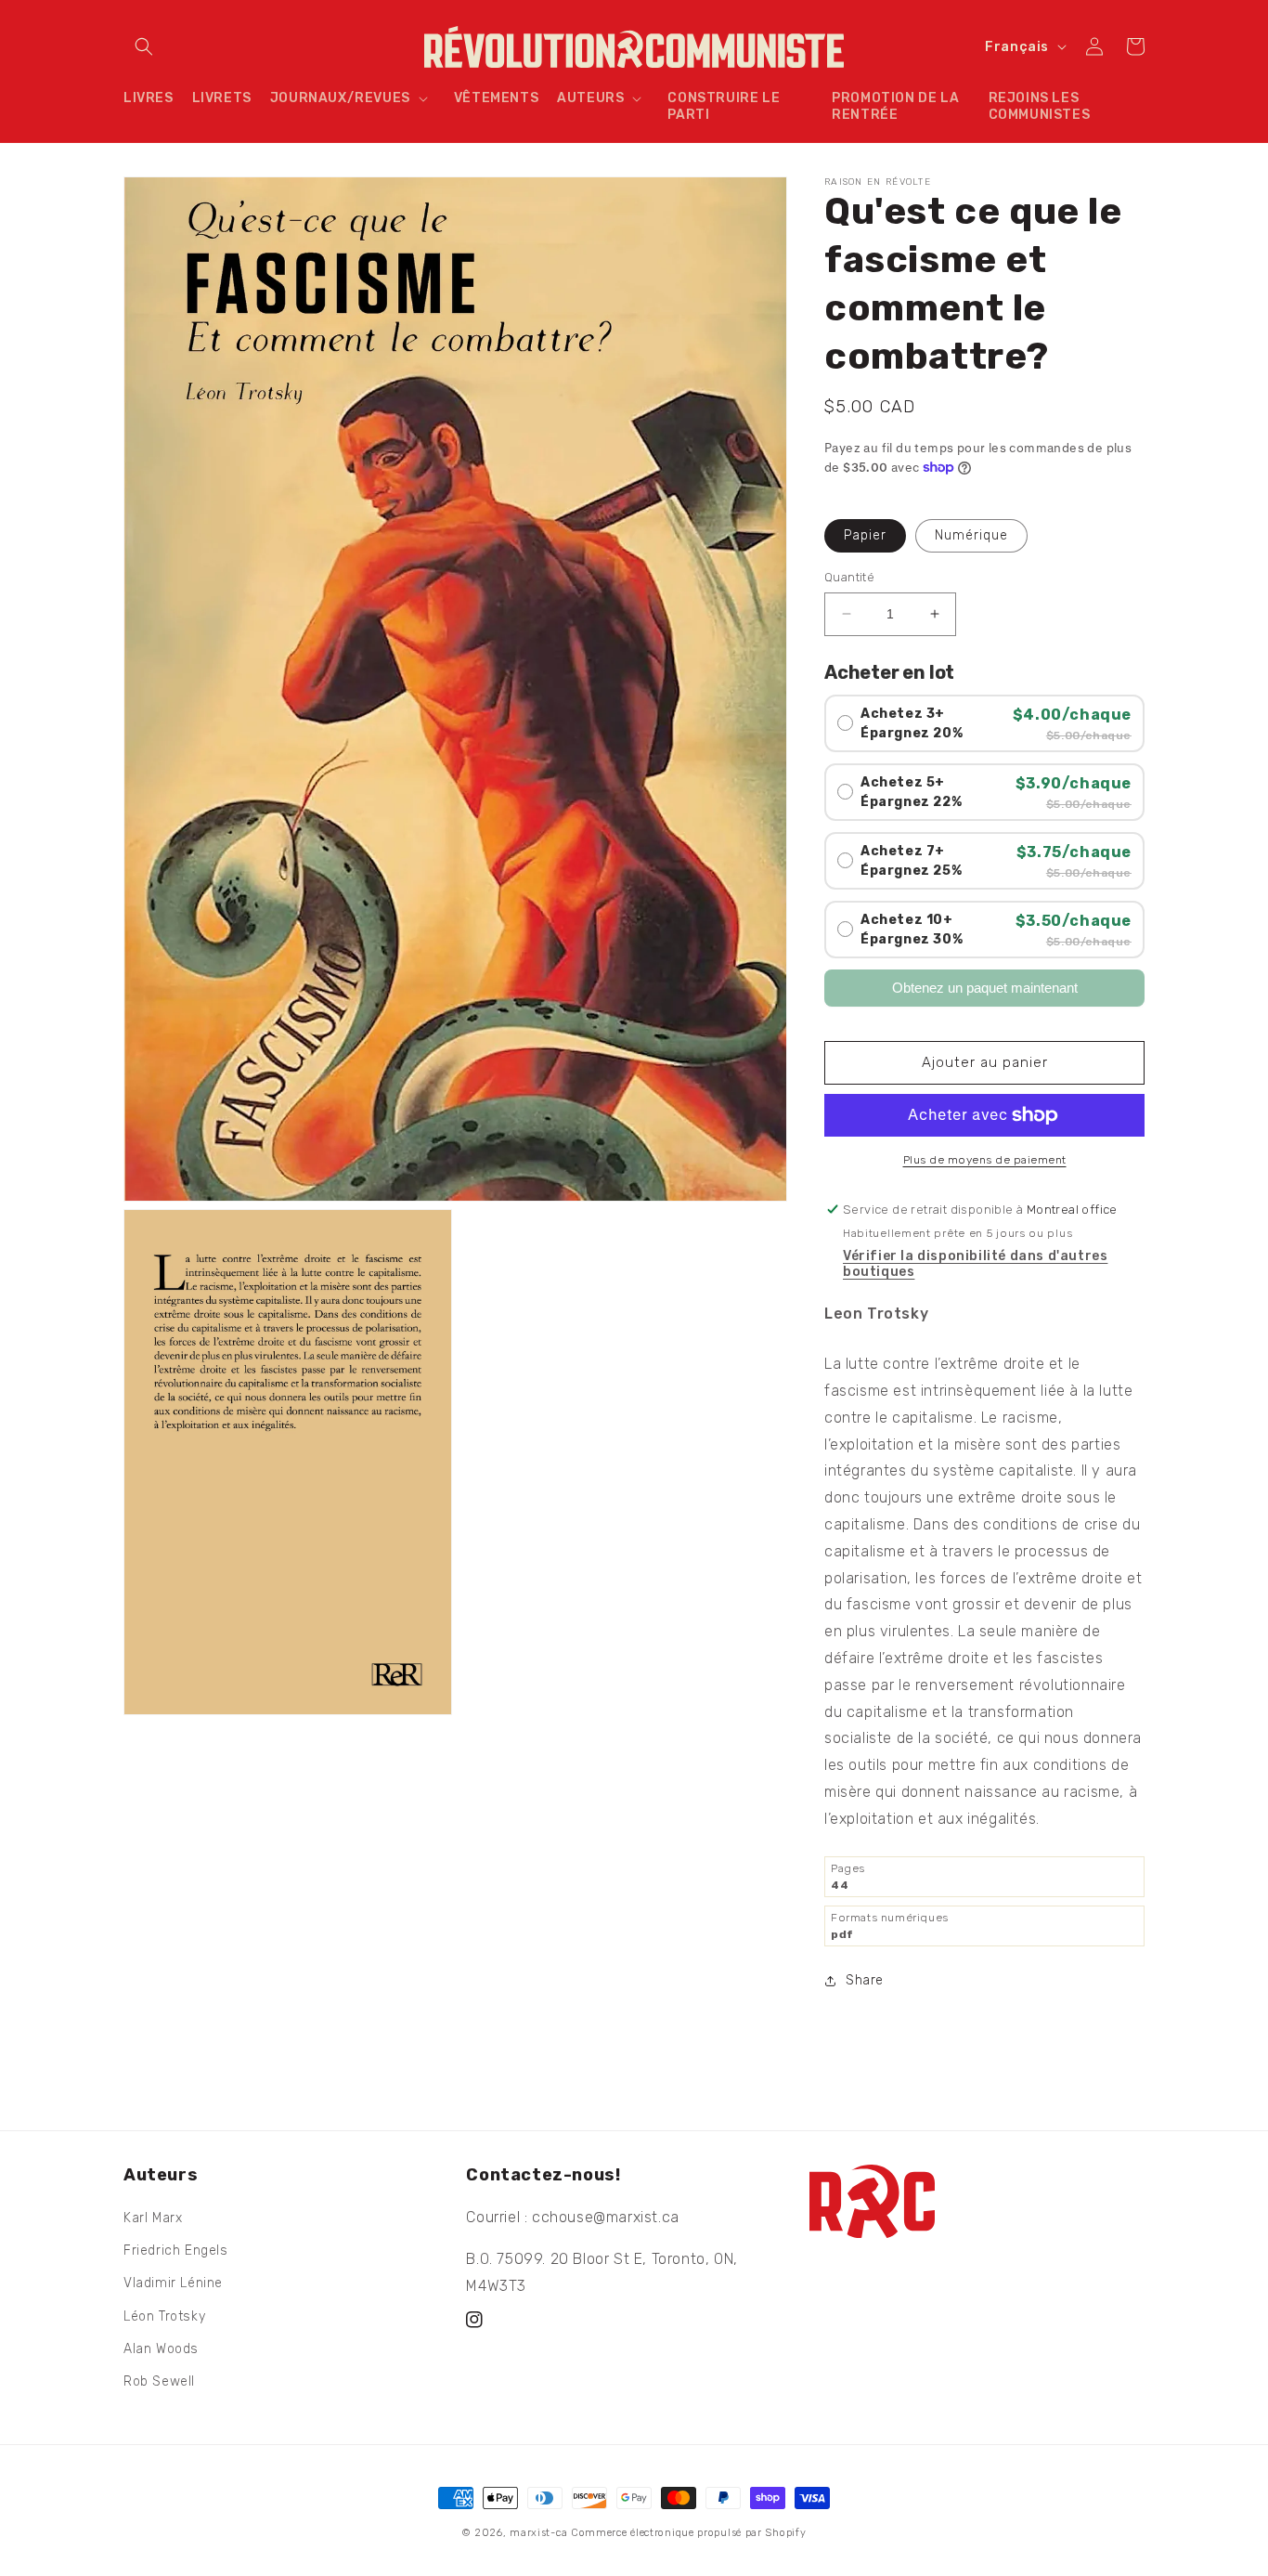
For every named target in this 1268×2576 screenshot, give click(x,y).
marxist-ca (538, 2533)
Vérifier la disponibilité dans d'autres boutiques (975, 1264)
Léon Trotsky (164, 2316)
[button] (144, 46)
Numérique (971, 535)
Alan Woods (161, 2349)
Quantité (849, 577)
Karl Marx (153, 2218)
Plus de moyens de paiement (985, 1160)
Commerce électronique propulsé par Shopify (688, 2533)
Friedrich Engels (176, 2251)
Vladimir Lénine (173, 2283)
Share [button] (865, 1980)
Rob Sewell (159, 2381)
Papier (865, 535)
